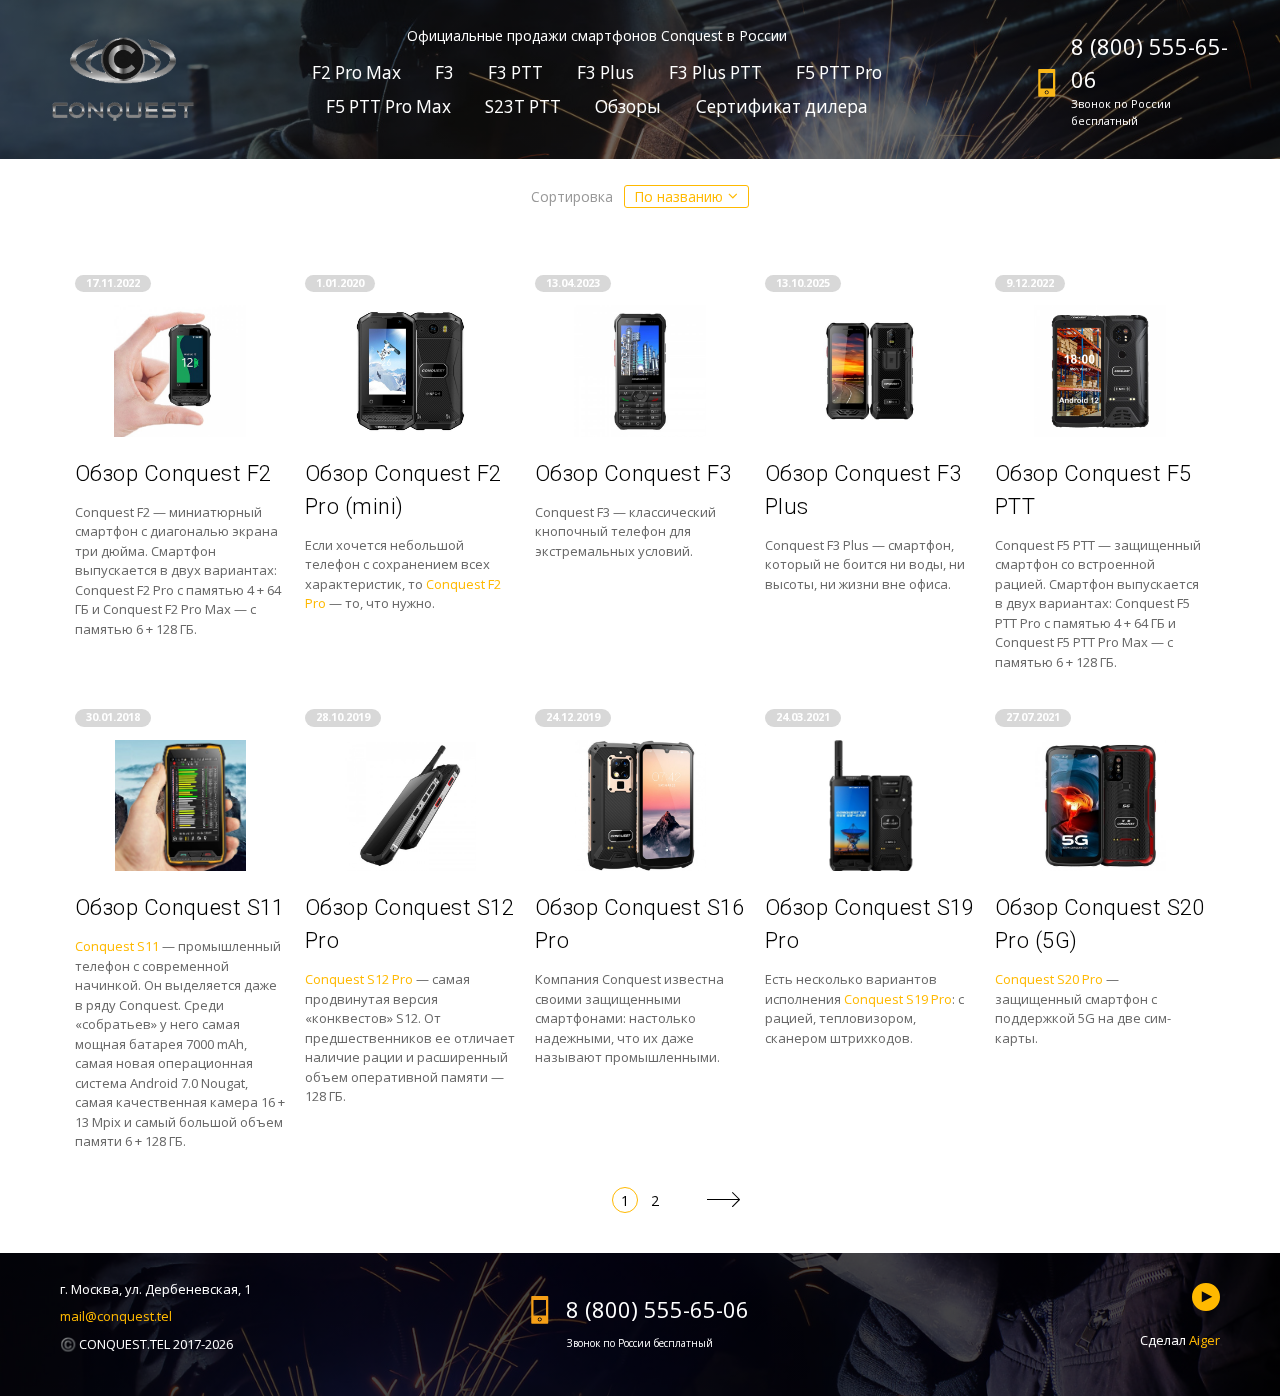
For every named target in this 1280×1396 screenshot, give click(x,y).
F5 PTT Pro (839, 72)
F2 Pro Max (356, 72)
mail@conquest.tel (116, 1316)
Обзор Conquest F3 (633, 473)
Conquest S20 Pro (1049, 979)
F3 (444, 72)
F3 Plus (605, 72)
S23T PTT (523, 106)
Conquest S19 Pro (898, 999)
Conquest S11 (117, 946)
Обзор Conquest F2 (173, 473)
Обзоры (628, 106)
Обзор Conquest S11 (180, 907)
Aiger (1204, 1340)
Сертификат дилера (782, 106)
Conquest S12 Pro (359, 979)
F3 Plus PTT (715, 72)
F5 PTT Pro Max (388, 106)
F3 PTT (515, 72)
